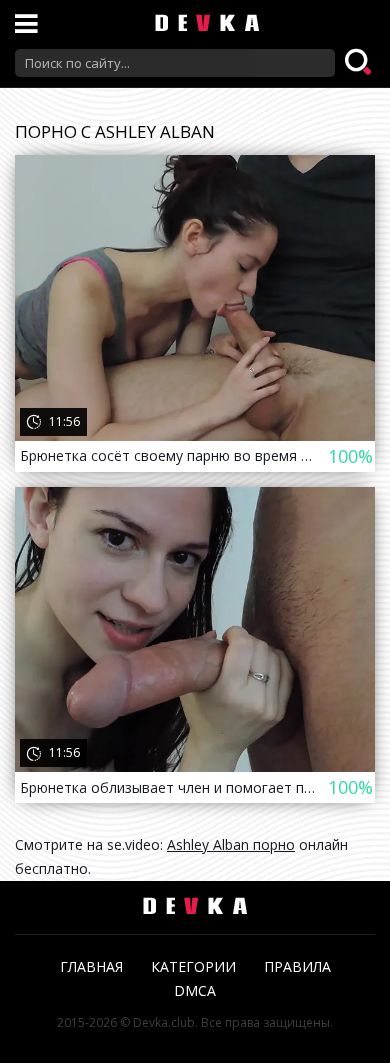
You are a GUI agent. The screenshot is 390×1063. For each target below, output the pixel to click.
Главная (91, 966)
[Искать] (360, 63)
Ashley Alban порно (231, 844)
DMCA (195, 990)
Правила (297, 966)
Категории (193, 966)
